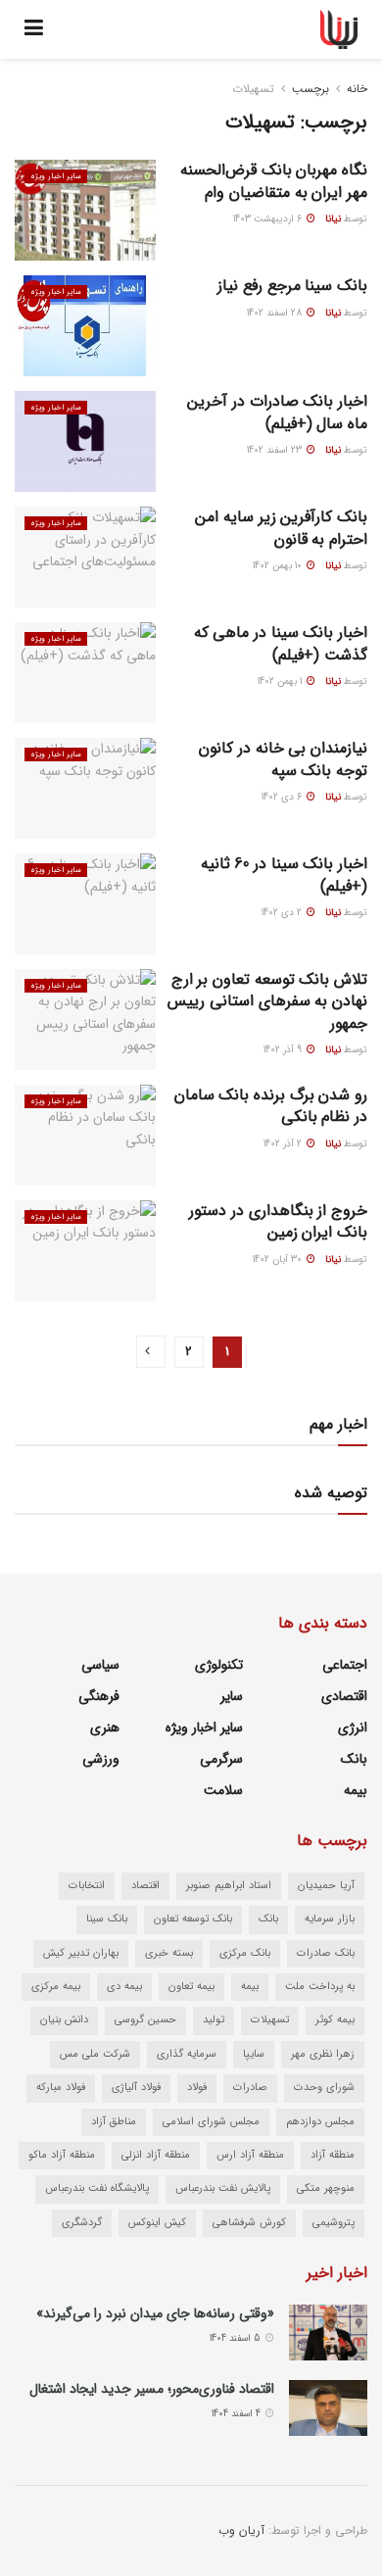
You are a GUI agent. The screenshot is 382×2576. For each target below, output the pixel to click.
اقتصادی (344, 1696)
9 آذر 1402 (284, 1050)
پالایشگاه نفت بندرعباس (97, 2188)
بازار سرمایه (330, 1919)
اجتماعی (345, 1665)
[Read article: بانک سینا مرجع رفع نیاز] (85, 326)
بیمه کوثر (335, 2020)
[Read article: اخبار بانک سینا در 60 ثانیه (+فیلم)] (85, 904)
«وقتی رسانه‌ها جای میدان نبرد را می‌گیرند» (155, 2313)
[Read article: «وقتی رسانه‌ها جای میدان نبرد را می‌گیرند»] (328, 2333)
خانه (357, 89)
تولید (214, 2020)
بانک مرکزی (245, 1953)
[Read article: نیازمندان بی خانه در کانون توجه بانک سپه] (85, 788)
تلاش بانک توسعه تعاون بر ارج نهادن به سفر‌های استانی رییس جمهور (267, 1001)
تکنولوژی (219, 1665)
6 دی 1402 (283, 797)
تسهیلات (253, 89)
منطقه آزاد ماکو (62, 2155)
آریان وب (241, 2530)
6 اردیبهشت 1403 (269, 219)
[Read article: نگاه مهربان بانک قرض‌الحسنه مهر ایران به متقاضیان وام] (85, 210)
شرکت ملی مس (95, 2054)
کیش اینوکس (157, 2223)
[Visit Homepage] (339, 29)
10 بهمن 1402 (279, 566)
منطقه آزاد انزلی (156, 2155)
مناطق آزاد (114, 2122)
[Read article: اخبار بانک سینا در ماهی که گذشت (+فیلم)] (85, 673)
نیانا (333, 219)
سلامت (223, 1790)
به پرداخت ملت (320, 1987)
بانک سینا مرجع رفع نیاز (292, 286)
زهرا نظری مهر (323, 2054)
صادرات (250, 2088)
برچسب (310, 89)
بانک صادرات (326, 1953)
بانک (354, 1759)
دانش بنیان (64, 2020)
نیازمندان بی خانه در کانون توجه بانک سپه (283, 759)
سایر (232, 1696)
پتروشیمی (334, 2223)
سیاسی (100, 1665)
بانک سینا (107, 1919)
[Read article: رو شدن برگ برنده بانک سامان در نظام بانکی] (85, 1135)
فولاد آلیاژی (136, 2088)
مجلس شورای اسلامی (211, 2122)
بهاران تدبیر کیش (81, 1953)
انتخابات (87, 1886)
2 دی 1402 (283, 913)
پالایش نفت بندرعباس (223, 2188)
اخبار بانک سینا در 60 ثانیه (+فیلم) (284, 875)
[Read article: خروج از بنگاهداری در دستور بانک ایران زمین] (85, 1251)
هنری (105, 1727)
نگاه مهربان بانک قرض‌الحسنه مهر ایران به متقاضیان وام (274, 181)
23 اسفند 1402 (276, 450)
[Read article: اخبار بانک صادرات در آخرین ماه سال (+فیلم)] (85, 441)
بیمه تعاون (191, 1987)
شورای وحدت (324, 2088)
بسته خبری (169, 1953)
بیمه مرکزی (56, 1987)
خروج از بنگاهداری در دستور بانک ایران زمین (278, 1221)
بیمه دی (124, 1987)
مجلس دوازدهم (320, 2122)
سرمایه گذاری (187, 2054)
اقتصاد (145, 1886)
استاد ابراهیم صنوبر (229, 1886)
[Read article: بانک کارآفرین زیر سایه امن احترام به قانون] (85, 557)
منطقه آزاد (333, 2155)
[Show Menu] (34, 29)
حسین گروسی (145, 2020)
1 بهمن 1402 (281, 681)
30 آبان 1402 (279, 1260)
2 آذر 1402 (284, 1144)
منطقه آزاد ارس (250, 2155)
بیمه (356, 1790)
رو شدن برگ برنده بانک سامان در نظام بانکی (271, 1106)
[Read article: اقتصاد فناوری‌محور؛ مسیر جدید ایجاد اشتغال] (328, 2408)
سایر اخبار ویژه (56, 176)
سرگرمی (221, 1759)
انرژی (353, 1727)
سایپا (254, 2054)
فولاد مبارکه (61, 2088)
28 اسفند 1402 (276, 313)
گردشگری (82, 2223)
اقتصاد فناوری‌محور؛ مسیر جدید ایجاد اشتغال (152, 2389)
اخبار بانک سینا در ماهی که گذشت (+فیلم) (281, 643)
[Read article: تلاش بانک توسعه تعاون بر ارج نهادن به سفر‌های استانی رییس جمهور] (85, 1020)
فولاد (197, 2088)
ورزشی (101, 1759)
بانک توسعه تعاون (193, 1919)
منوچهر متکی (326, 2188)
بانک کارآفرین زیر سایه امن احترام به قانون (281, 528)
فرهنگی (99, 1696)
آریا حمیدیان (326, 1886)
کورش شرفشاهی (249, 2223)
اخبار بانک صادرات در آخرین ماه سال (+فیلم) (277, 412)
